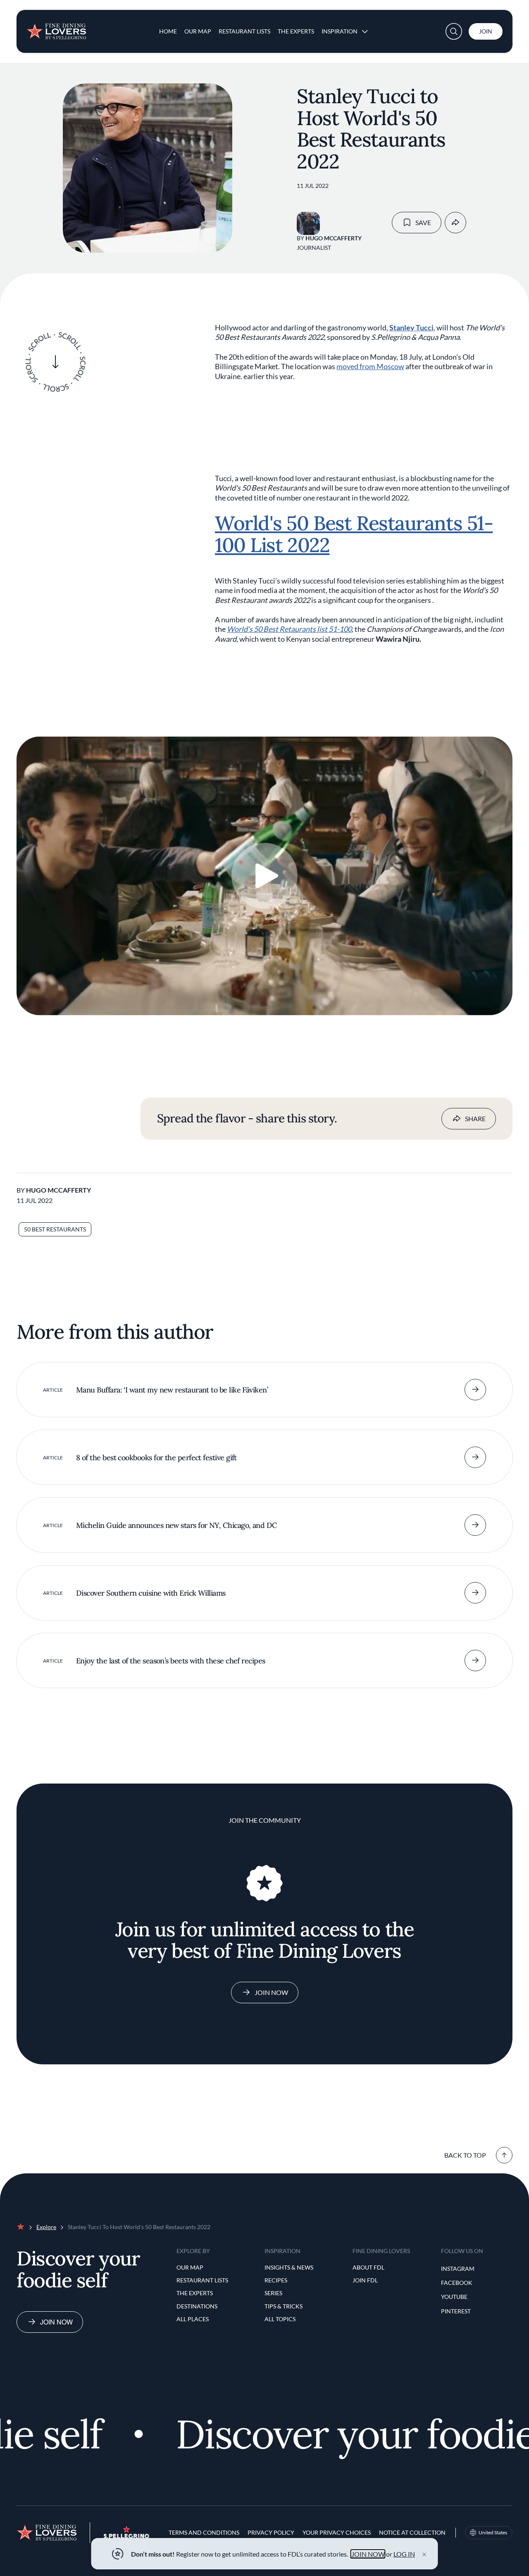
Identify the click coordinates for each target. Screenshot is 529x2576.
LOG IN (404, 2554)
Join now (56, 2322)
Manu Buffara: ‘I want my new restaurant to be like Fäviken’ (172, 1390)
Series (273, 2293)
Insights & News (289, 2267)
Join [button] (486, 31)
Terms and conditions (204, 2532)
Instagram (458, 2269)
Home (168, 31)
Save (423, 222)
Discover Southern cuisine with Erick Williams (151, 1593)
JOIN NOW (368, 2554)
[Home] (56, 28)
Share (475, 1118)
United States (493, 2532)
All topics (280, 2319)
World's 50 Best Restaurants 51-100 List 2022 (354, 534)
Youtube (454, 2297)
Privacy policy (271, 2532)
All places (193, 2319)
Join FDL (365, 2280)
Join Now (271, 1992)
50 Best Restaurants (55, 1229)
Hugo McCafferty (334, 238)
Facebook (457, 2283)
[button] (454, 31)
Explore (46, 2227)
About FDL (368, 2267)
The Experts (296, 31)
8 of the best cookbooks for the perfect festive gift (156, 1458)
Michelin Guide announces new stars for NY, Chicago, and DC (177, 1525)
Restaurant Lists (244, 31)
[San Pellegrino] (126, 2536)
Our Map (198, 31)
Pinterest (456, 2311)
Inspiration (340, 31)
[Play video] (264, 876)
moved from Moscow (370, 366)
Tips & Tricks (284, 2306)
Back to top (465, 2155)
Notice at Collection (412, 2532)
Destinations (197, 2306)
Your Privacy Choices (337, 2532)
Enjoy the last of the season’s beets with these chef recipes (171, 1661)
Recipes (276, 2280)
